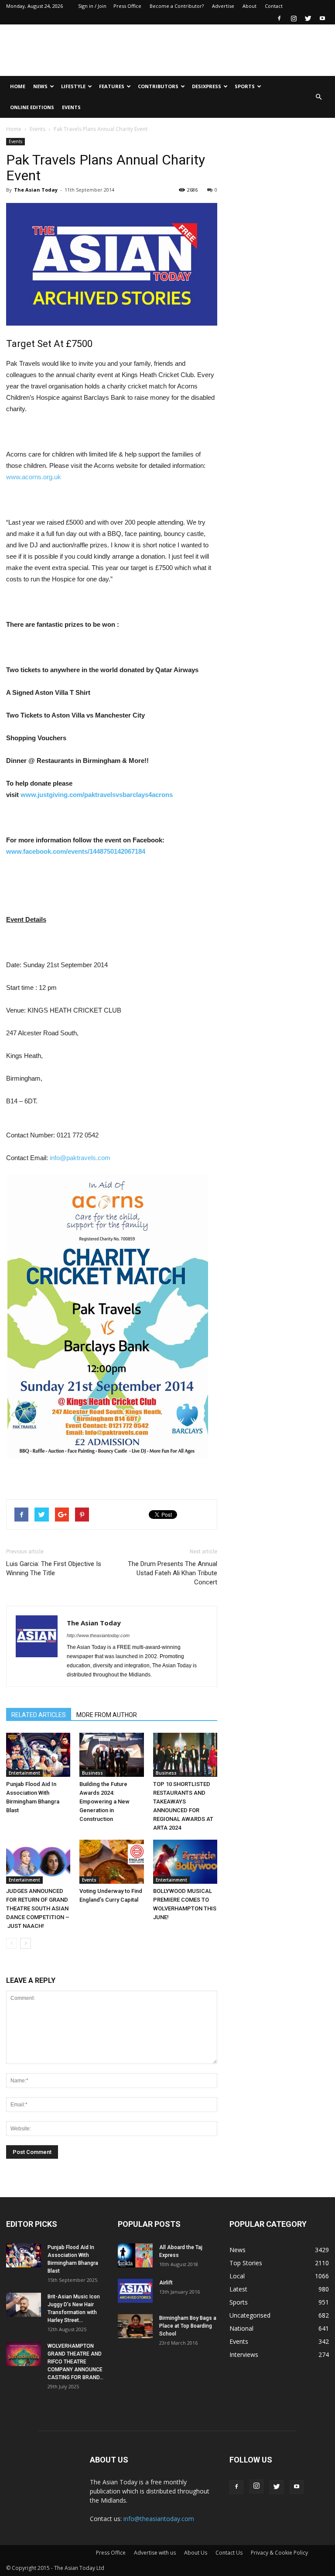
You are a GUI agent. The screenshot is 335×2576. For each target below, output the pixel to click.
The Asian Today (36, 190)
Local (237, 2276)
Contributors (158, 86)
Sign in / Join (92, 6)
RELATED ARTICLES (39, 1715)
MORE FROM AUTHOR (107, 1715)
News (40, 86)
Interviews (244, 2354)
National (241, 2328)
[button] (318, 97)
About (250, 6)
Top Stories (246, 2263)
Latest (238, 2289)
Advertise (223, 6)
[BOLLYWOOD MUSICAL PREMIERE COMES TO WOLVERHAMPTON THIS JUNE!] (185, 1862)
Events (71, 107)
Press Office (127, 6)
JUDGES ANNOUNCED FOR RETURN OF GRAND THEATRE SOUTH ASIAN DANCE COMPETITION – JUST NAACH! (38, 1908)
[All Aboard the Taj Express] (135, 2255)
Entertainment (24, 1773)
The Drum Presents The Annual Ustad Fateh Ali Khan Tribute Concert (173, 1573)
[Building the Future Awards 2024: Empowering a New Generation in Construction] (111, 1755)
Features (112, 86)
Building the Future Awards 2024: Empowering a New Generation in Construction (104, 1801)
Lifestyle (73, 86)
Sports (245, 86)
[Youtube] (322, 18)
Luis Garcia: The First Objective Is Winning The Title (54, 1568)
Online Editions (32, 107)
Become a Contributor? (177, 6)
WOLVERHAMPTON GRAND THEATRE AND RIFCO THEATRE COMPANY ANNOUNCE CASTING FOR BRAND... (75, 2362)
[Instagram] (294, 18)
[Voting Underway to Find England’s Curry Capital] (111, 1862)
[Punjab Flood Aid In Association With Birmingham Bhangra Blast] (38, 1755)
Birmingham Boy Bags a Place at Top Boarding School (188, 2326)
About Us (196, 2553)
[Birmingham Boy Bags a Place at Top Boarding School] (135, 2326)
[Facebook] (279, 18)
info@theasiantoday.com (159, 2519)
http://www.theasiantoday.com (98, 1635)
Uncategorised (250, 2315)
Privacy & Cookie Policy (279, 2553)
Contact (274, 6)
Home (18, 86)
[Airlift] (135, 2291)
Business (92, 1773)
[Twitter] (308, 18)
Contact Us (229, 2553)
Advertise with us (155, 2553)
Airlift (166, 2283)
